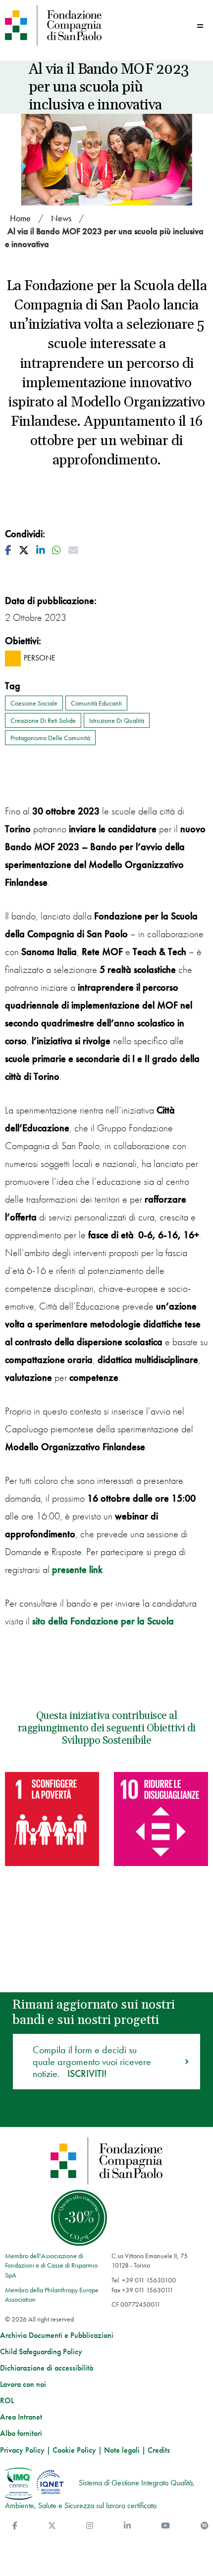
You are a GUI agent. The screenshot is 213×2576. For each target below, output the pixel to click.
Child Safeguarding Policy (41, 2352)
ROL (7, 2401)
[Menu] (200, 26)
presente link (77, 1569)
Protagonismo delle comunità (50, 738)
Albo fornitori (21, 2433)
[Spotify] (205, 2526)
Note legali (122, 2450)
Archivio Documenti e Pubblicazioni (57, 2335)
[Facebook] (15, 2526)
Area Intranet (21, 2417)
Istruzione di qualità (117, 720)
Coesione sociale (34, 703)
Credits (159, 2450)
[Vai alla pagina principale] (53, 25)
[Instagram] (90, 2526)
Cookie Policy (74, 2450)
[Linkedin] (127, 2526)
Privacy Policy (22, 2450)
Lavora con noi (23, 2384)
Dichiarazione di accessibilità (47, 2368)
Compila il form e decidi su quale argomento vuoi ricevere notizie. (92, 2062)
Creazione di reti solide (43, 720)
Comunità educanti (96, 703)
